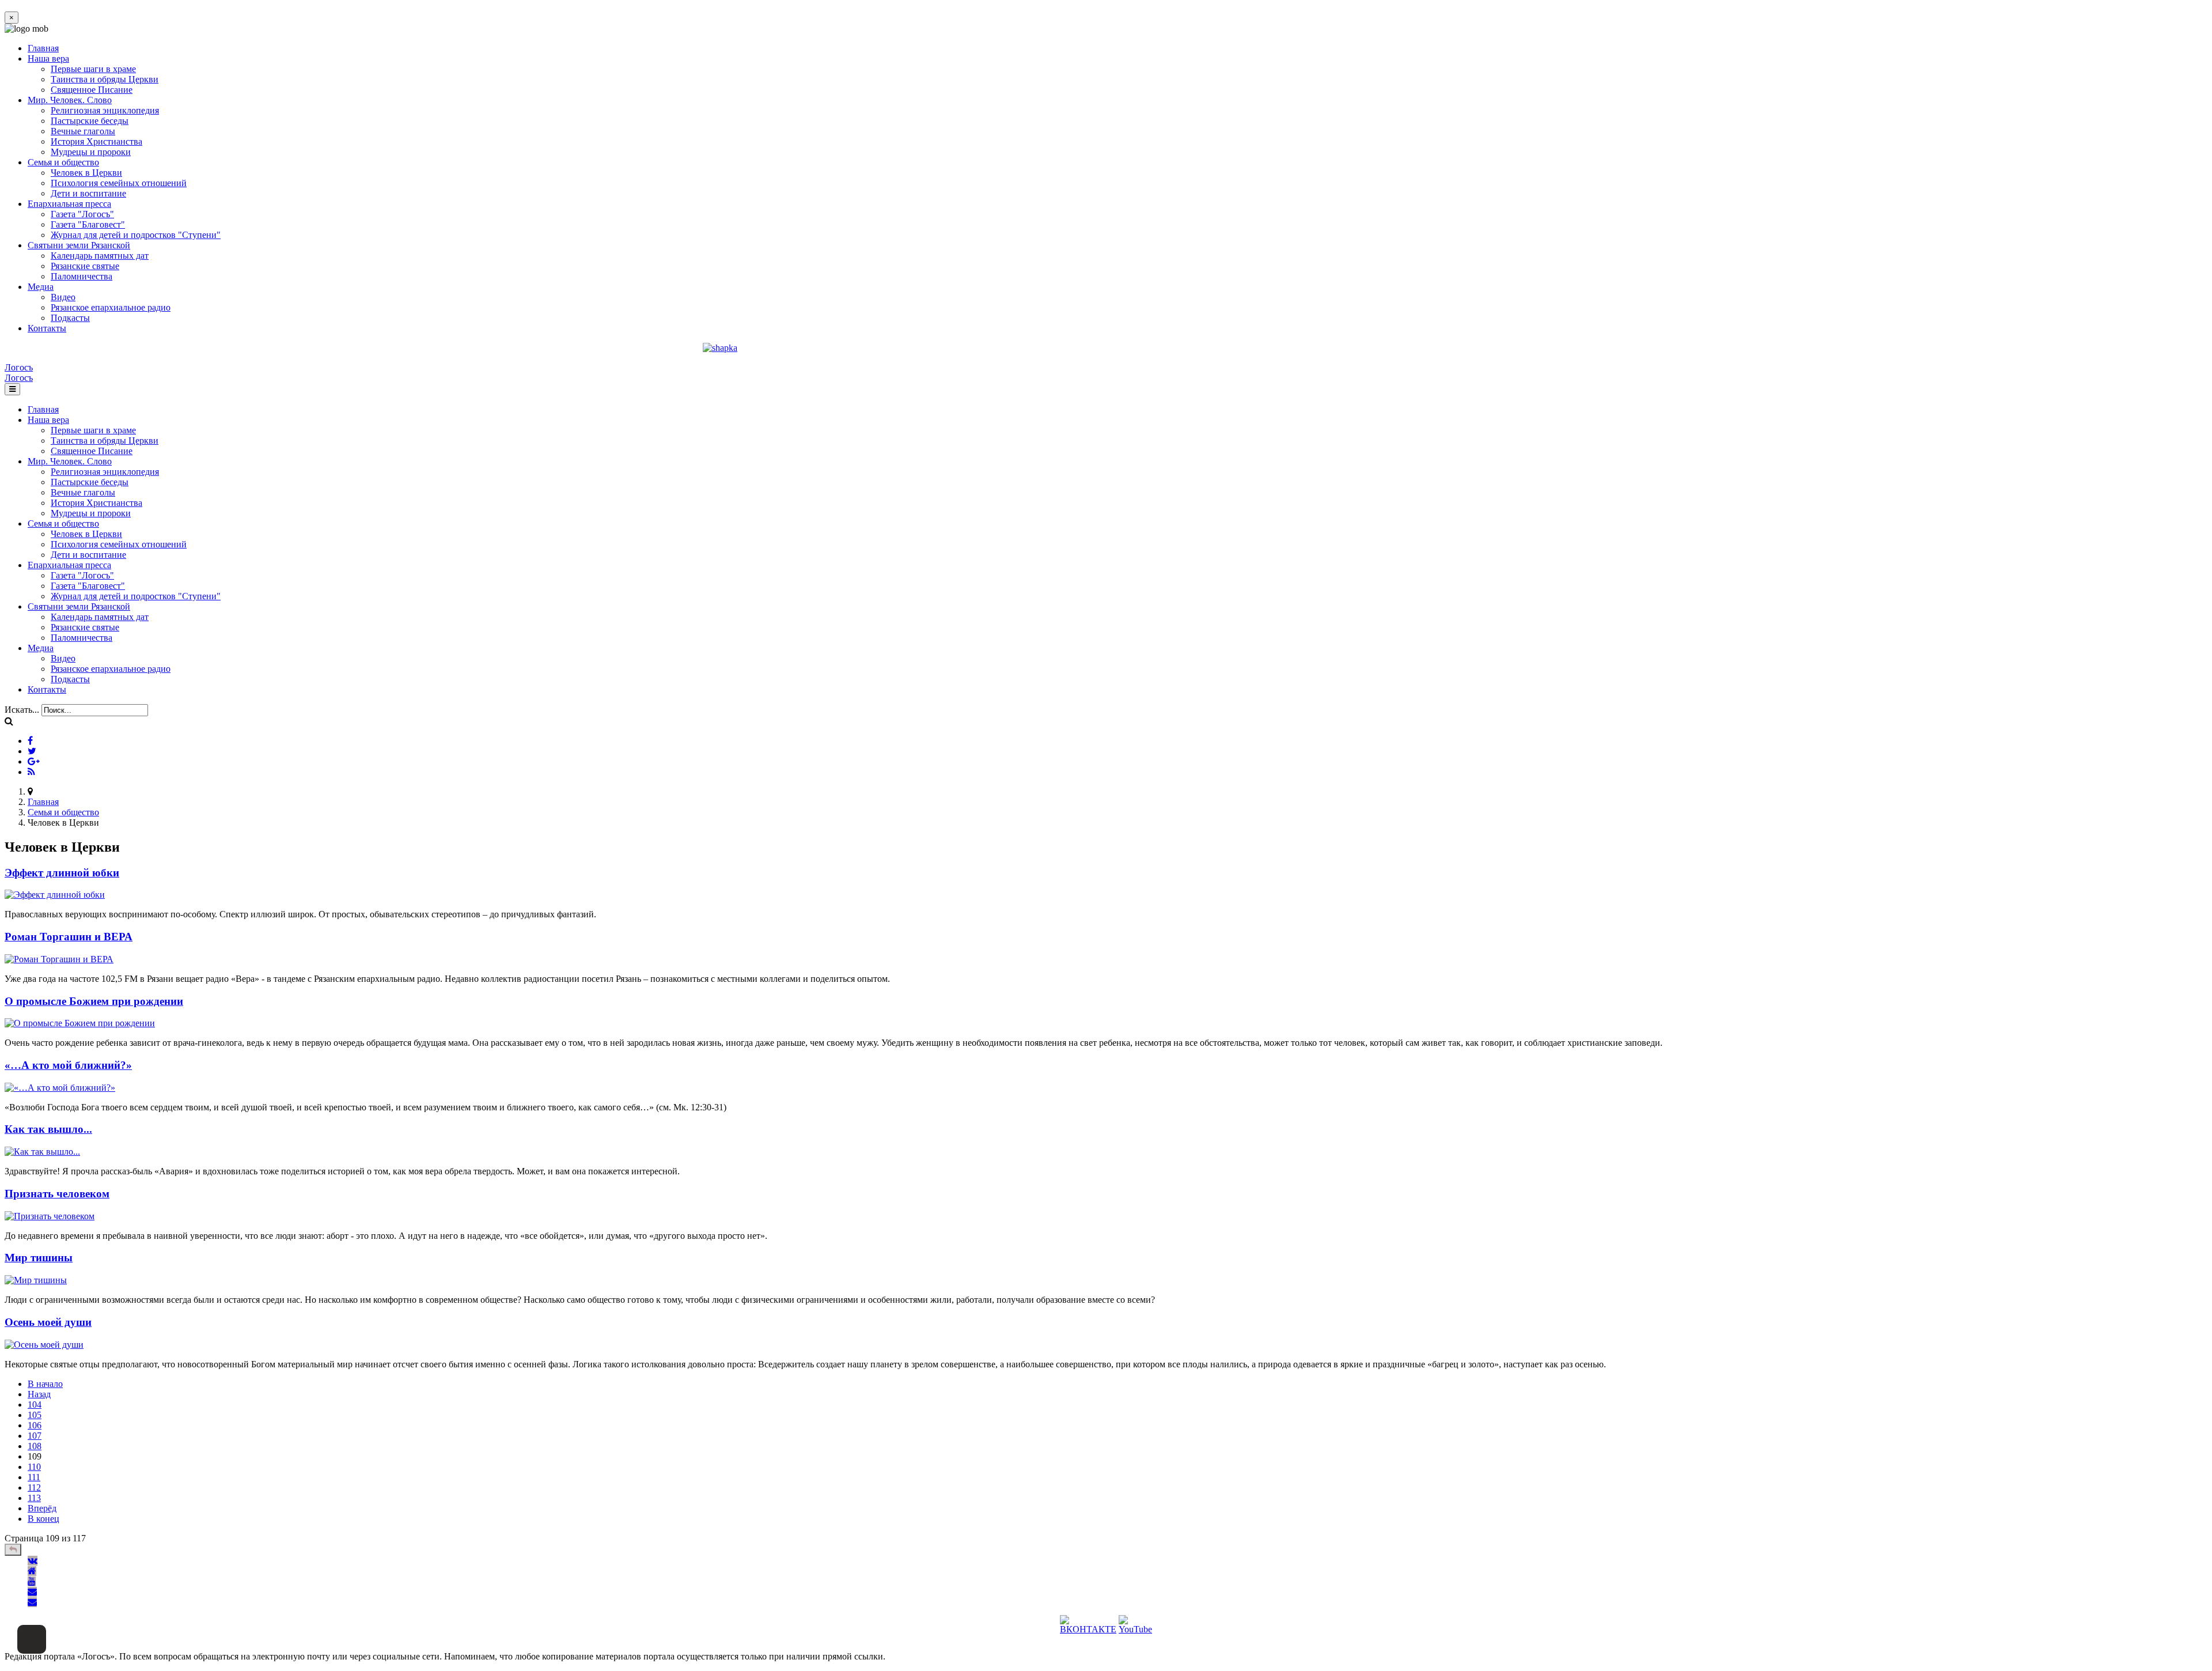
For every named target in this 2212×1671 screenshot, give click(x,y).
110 (34, 1467)
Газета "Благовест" (88, 224)
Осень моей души (48, 1322)
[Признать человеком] (50, 1216)
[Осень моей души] (44, 1345)
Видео (63, 297)
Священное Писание (92, 90)
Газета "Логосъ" (82, 214)
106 (35, 1425)
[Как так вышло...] (42, 1152)
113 (34, 1498)
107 (35, 1436)
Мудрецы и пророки (91, 152)
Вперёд (42, 1508)
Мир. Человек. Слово (70, 100)
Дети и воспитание (88, 193)
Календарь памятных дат (100, 256)
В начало (45, 1384)
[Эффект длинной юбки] (55, 895)
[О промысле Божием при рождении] (80, 1023)
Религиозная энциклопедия (105, 110)
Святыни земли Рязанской (79, 245)
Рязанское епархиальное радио (111, 307)
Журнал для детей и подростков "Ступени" (136, 235)
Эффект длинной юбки (62, 873)
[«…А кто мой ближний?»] (60, 1088)
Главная (43, 48)
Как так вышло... (48, 1129)
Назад (39, 1394)
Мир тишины (39, 1258)
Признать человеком (57, 1194)
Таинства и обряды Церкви (105, 79)
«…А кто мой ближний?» (68, 1065)
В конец (43, 1519)
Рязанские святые (85, 266)
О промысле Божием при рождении (94, 1001)
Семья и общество (63, 162)
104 (35, 1405)
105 (35, 1415)
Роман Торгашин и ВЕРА (69, 937)
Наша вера (48, 58)
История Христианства (96, 141)
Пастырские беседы (90, 121)
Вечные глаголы (83, 131)
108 (35, 1446)
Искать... (22, 710)
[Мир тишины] (36, 1280)
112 (34, 1487)
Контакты (47, 328)
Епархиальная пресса (69, 204)
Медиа (41, 287)
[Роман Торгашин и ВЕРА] (59, 959)
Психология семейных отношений (119, 183)
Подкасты (70, 318)
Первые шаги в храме (93, 69)
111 (34, 1477)
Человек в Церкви (86, 173)
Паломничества (82, 276)
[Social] (30, 741)
